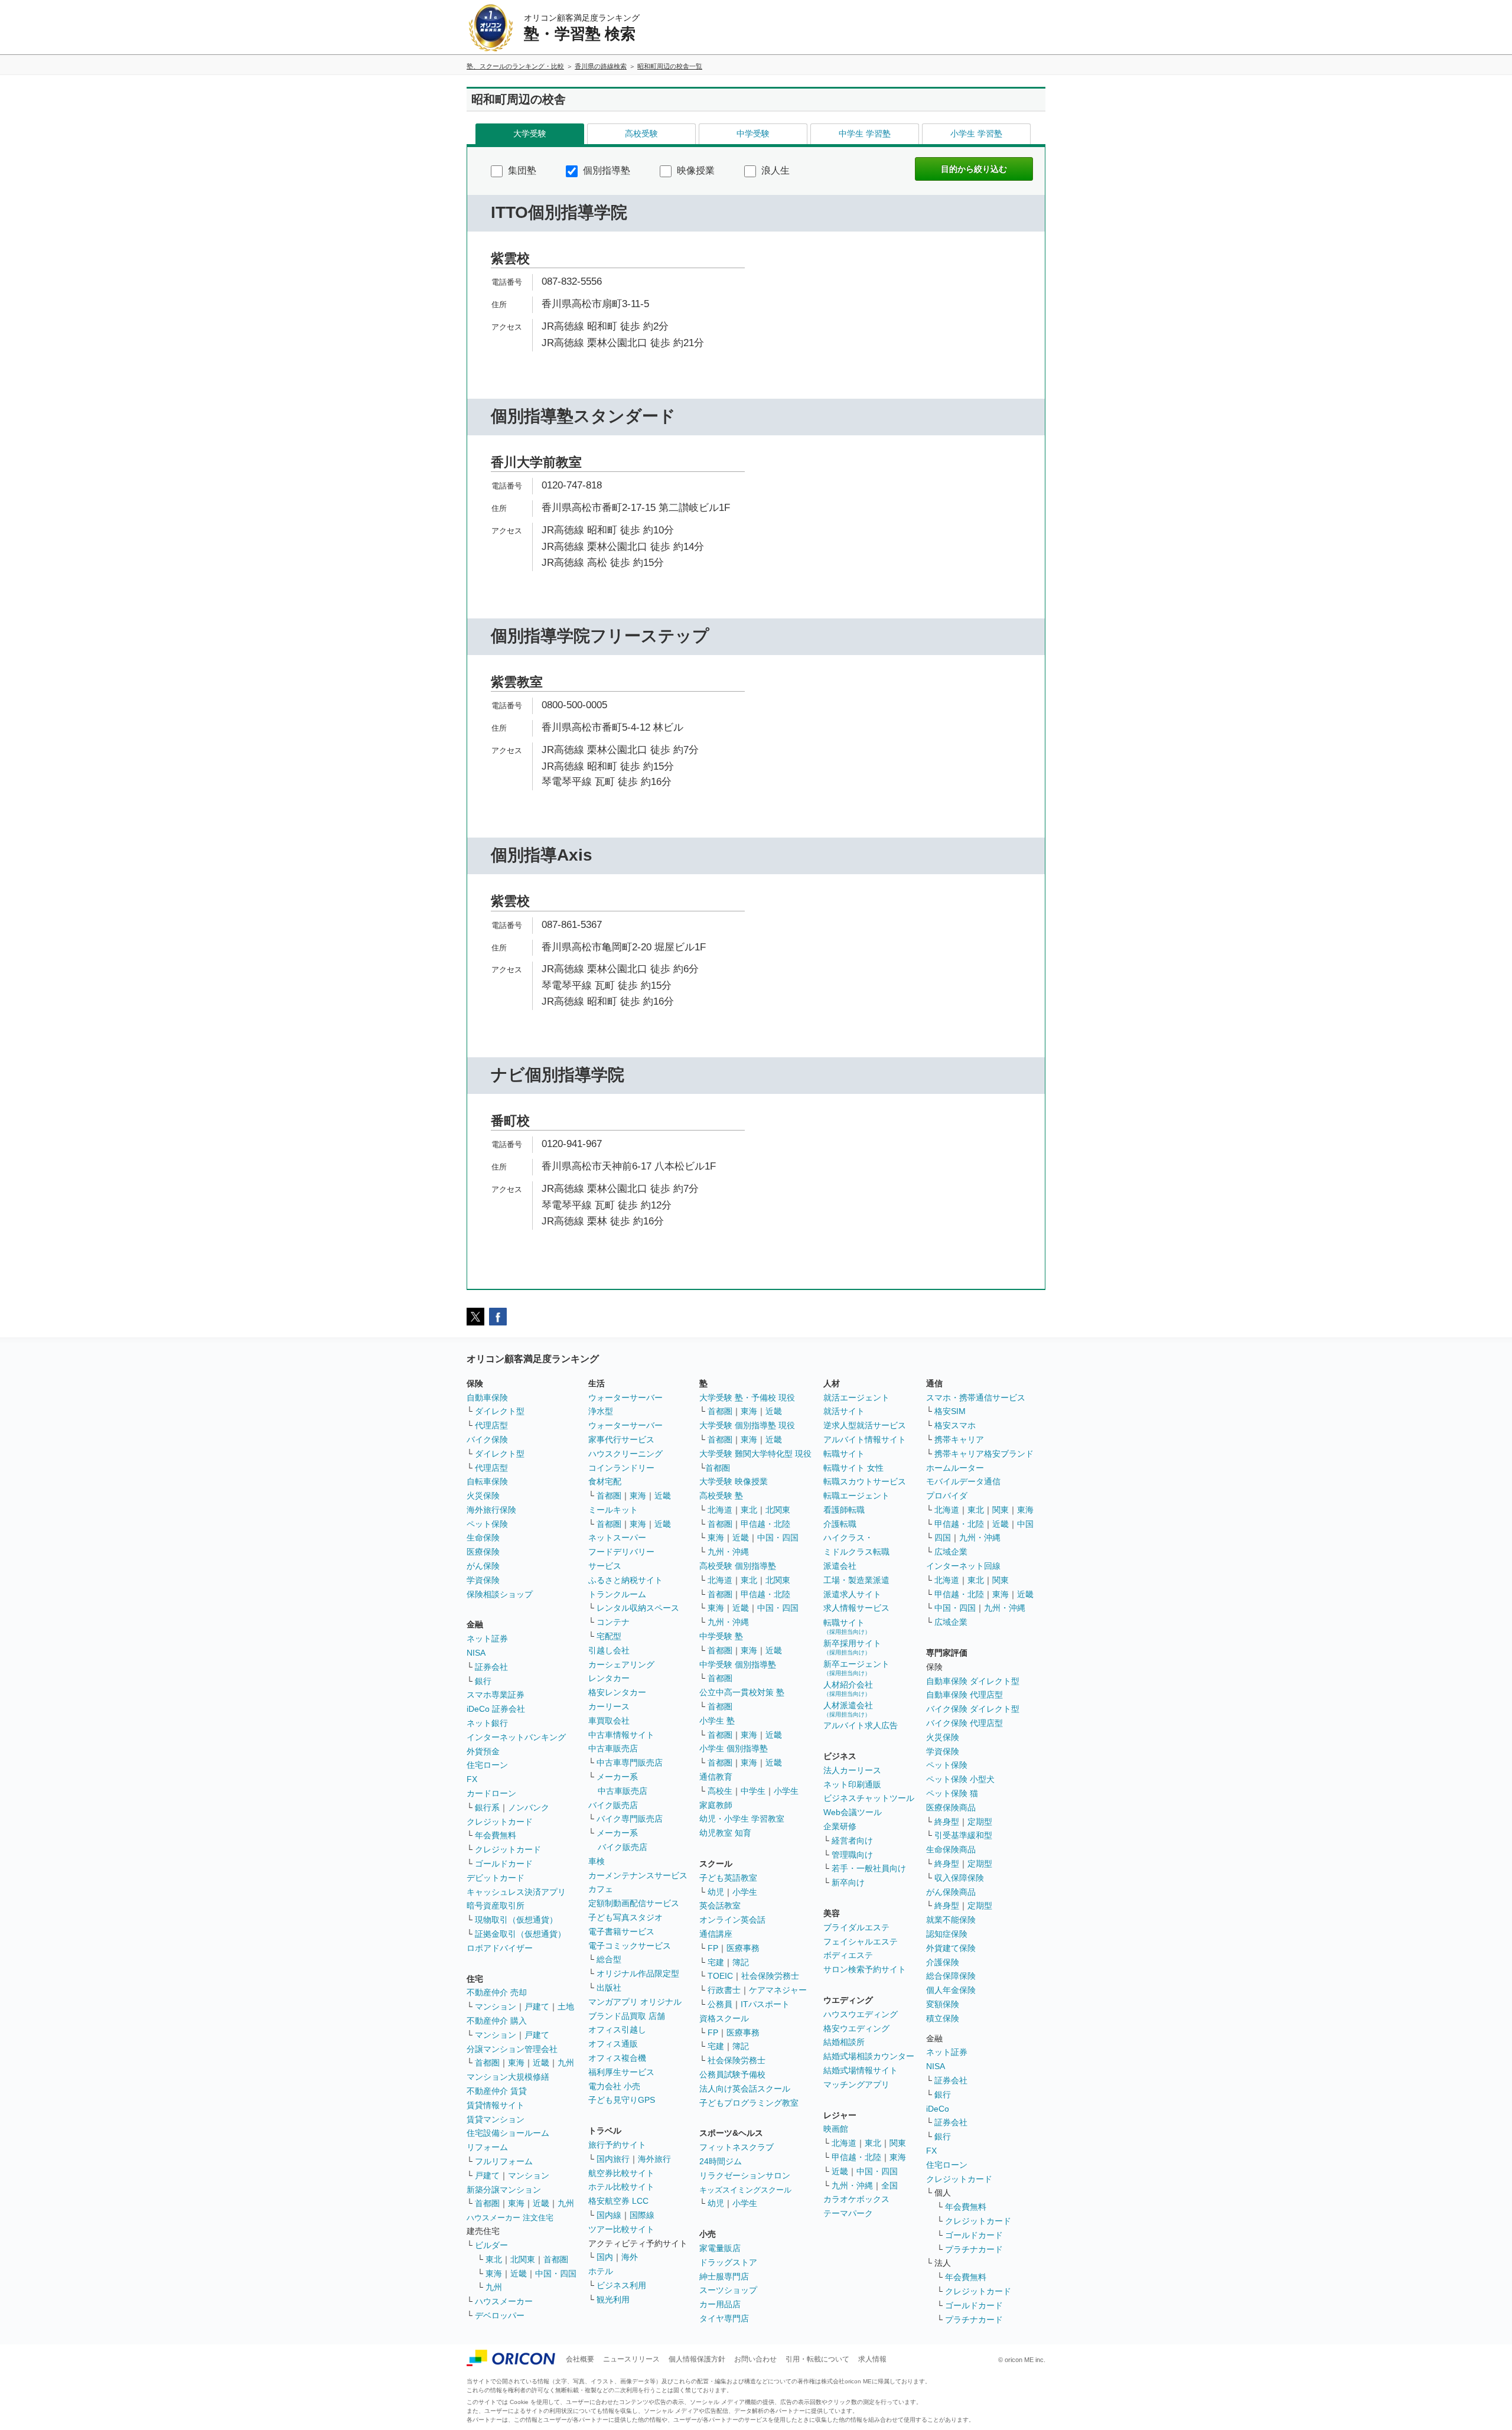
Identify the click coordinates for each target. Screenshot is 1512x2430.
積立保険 (943, 2018)
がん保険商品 (951, 1892)
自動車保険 (487, 1398)
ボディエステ (848, 1955)
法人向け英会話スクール (745, 2089)
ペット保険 (487, 1524)
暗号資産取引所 (496, 1905)
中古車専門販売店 (630, 1763)
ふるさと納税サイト (625, 1580)
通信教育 (716, 1777)
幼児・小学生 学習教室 (742, 1819)
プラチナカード (974, 2249)
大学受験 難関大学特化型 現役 (755, 1454)
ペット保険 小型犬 (960, 1779)
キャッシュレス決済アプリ (516, 1892)
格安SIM (950, 1411)
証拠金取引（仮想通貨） (520, 1934)
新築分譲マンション (504, 2190)
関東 (898, 2143)
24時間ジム (721, 2161)
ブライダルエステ (856, 1927)
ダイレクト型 (500, 1411)
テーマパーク (848, 2213)
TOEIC (720, 1976)
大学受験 (530, 133)
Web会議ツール (853, 1812)
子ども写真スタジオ (625, 1917)
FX (472, 1779)
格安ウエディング (856, 2028)
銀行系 (487, 1807)
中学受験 (753, 133)
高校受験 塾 (721, 1496)
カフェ (601, 1889)
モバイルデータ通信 (963, 1481)
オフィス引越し (617, 2030)
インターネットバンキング (516, 1737)
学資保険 (483, 1580)
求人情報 (872, 2359)
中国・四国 (556, 2273)
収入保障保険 (959, 1878)
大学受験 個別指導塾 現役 (747, 1425)
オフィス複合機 (617, 2058)
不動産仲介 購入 (497, 2021)
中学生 (753, 1791)
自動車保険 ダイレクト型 (973, 1681)
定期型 (980, 1822)
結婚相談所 (844, 2042)
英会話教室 (720, 1905)
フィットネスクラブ (737, 2147)
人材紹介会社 (848, 1688)
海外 (630, 2257)
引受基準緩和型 (963, 1835)
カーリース (609, 1706)
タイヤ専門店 (724, 2318)
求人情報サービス (856, 1608)
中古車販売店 (613, 1748)
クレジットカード (500, 1822)
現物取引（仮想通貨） (516, 1920)
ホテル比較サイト (621, 2187)
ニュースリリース (631, 2359)
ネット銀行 (487, 1723)
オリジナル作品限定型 (638, 1973)
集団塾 (521, 170)
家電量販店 (720, 2248)
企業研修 (840, 1826)
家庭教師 (716, 1805)
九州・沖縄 (728, 1552)
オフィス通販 (613, 2044)
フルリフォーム (504, 2161)
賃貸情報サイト (496, 2105)
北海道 (720, 1510)
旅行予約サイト (617, 2145)
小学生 (786, 1791)
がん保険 (483, 1566)
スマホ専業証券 (496, 1695)
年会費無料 (496, 1835)
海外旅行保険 (491, 1510)
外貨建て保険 (951, 1948)
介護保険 (943, 1962)
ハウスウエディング (861, 2014)
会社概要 (580, 2359)
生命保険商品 (951, 1849)
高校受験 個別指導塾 (738, 1566)
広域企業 (951, 1552)
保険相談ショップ (500, 1594)
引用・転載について (817, 2359)
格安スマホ (955, 1425)
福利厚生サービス (621, 2072)
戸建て (537, 2006)
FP (713, 1948)
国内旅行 (613, 2159)
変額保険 (943, 2004)
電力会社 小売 (614, 2086)
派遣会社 (840, 1566)
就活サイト (844, 1411)
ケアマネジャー (778, 1990)
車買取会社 (609, 1721)
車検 (597, 1861)
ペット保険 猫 (952, 1793)
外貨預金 (483, 1751)
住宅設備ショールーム (508, 2133)
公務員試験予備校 (732, 2074)
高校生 (720, 1791)
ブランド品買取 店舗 (627, 2016)
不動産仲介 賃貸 (497, 2091)
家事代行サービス (621, 1439)
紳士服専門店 (724, 2276)
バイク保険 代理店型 (964, 1723)
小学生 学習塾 (976, 133)
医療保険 (483, 1552)
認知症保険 (947, 1934)
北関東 (523, 2259)
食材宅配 (605, 1481)
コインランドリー (621, 1468)
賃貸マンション (496, 2119)
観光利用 (613, 2299)
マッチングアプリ (856, 2084)
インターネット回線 (963, 1566)
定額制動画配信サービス (634, 1903)
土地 (566, 2006)
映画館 (836, 2129)
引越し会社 (609, 1650)
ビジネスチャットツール (869, 1798)
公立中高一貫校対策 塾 (742, 1692)
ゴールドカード (504, 1864)
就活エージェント (856, 1398)
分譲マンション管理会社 (512, 2049)
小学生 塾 (717, 1721)
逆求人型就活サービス (865, 1425)
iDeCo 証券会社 (496, 1709)
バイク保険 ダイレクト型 (973, 1709)
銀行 (483, 1681)
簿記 (741, 1962)
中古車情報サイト (621, 1735)
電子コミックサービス (630, 1946)
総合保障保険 (951, 1976)
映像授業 (695, 170)
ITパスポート (765, 2004)
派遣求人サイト (852, 1594)
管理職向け (852, 1855)
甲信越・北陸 (765, 1524)
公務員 (720, 2004)
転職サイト (844, 1454)
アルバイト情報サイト (865, 1439)
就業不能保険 (951, 1920)
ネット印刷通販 (852, 1784)
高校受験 (641, 133)
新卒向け (848, 1882)
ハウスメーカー (504, 2301)
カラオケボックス (856, 2199)
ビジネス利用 (621, 2285)
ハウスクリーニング (625, 1454)
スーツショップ (728, 2290)
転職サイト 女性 (853, 1468)
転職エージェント (856, 1496)
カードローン (491, 1793)
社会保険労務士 (770, 1976)
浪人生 (774, 170)
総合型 (609, 1959)
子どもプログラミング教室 (749, 2103)
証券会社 (491, 1667)
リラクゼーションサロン (745, 2175)
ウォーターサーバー (625, 1398)
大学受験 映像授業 (734, 1481)
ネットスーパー (617, 1538)
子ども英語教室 (728, 1878)
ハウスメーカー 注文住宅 (510, 2218)
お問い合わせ (755, 2359)
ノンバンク (529, 1807)
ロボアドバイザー (500, 1948)
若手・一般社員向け (869, 1868)
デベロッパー (500, 2315)
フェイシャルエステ (861, 1942)
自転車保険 (487, 1481)
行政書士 (724, 1990)
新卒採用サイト (852, 1647)
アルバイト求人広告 (861, 1725)
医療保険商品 (951, 1807)
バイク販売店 (613, 1805)
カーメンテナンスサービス (638, 1875)
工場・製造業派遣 (856, 1580)
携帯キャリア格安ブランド (984, 1454)
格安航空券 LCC (618, 2201)
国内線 (609, 2215)
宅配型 (609, 1636)
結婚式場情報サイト (861, 2070)
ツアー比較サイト (621, 2229)
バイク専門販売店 (630, 1819)
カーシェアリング (621, 1664)
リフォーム (487, 2147)
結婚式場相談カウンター (869, 2056)
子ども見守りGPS (622, 2100)
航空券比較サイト (621, 2173)
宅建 (716, 1962)
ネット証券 (487, 1639)
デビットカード (496, 1878)
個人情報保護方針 (697, 2359)
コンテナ (613, 1622)
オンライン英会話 (732, 1920)
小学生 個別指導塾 (734, 1748)
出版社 (609, 1988)
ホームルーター (955, 1468)
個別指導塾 (605, 170)
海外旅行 (654, 2159)
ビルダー (491, 2245)
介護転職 (840, 1524)
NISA (476, 1653)
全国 (889, 2185)
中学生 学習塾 (865, 133)
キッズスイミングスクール (745, 2190)
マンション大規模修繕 (508, 2077)
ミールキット (613, 1510)
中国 (1025, 1524)
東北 (494, 2259)
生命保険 (483, 1538)
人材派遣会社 (848, 1709)
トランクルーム (617, 1594)
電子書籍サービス (621, 1931)
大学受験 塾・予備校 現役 (747, 1398)
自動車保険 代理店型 (964, 1695)
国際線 (642, 2215)
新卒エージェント (856, 1668)
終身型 (947, 1822)
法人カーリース (852, 1770)
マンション (496, 2006)
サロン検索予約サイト (865, 1969)
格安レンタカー (617, 1692)
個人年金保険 (951, 1990)
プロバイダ (947, 1496)
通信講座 (716, 1934)
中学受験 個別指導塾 (738, 1664)
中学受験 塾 (721, 1636)
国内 (605, 2257)
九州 (566, 2063)
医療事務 (743, 1948)
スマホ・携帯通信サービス (976, 1398)
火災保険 (483, 1496)
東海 (516, 2063)
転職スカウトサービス (865, 1481)
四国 (943, 1538)
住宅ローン (487, 1765)
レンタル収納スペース (638, 1608)
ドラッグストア (728, 2262)
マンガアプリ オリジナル (635, 2002)
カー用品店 (720, 2304)
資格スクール (724, 2018)
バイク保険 (487, 1439)
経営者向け (852, 1841)
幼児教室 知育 (725, 1833)
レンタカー (609, 1678)
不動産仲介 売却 (497, 1992)
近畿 (541, 2063)
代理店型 (491, 1425)
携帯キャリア (959, 1439)
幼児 (716, 1892)
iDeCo (938, 2109)
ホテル (601, 2271)
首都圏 (487, 2063)
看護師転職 (844, 1510)
